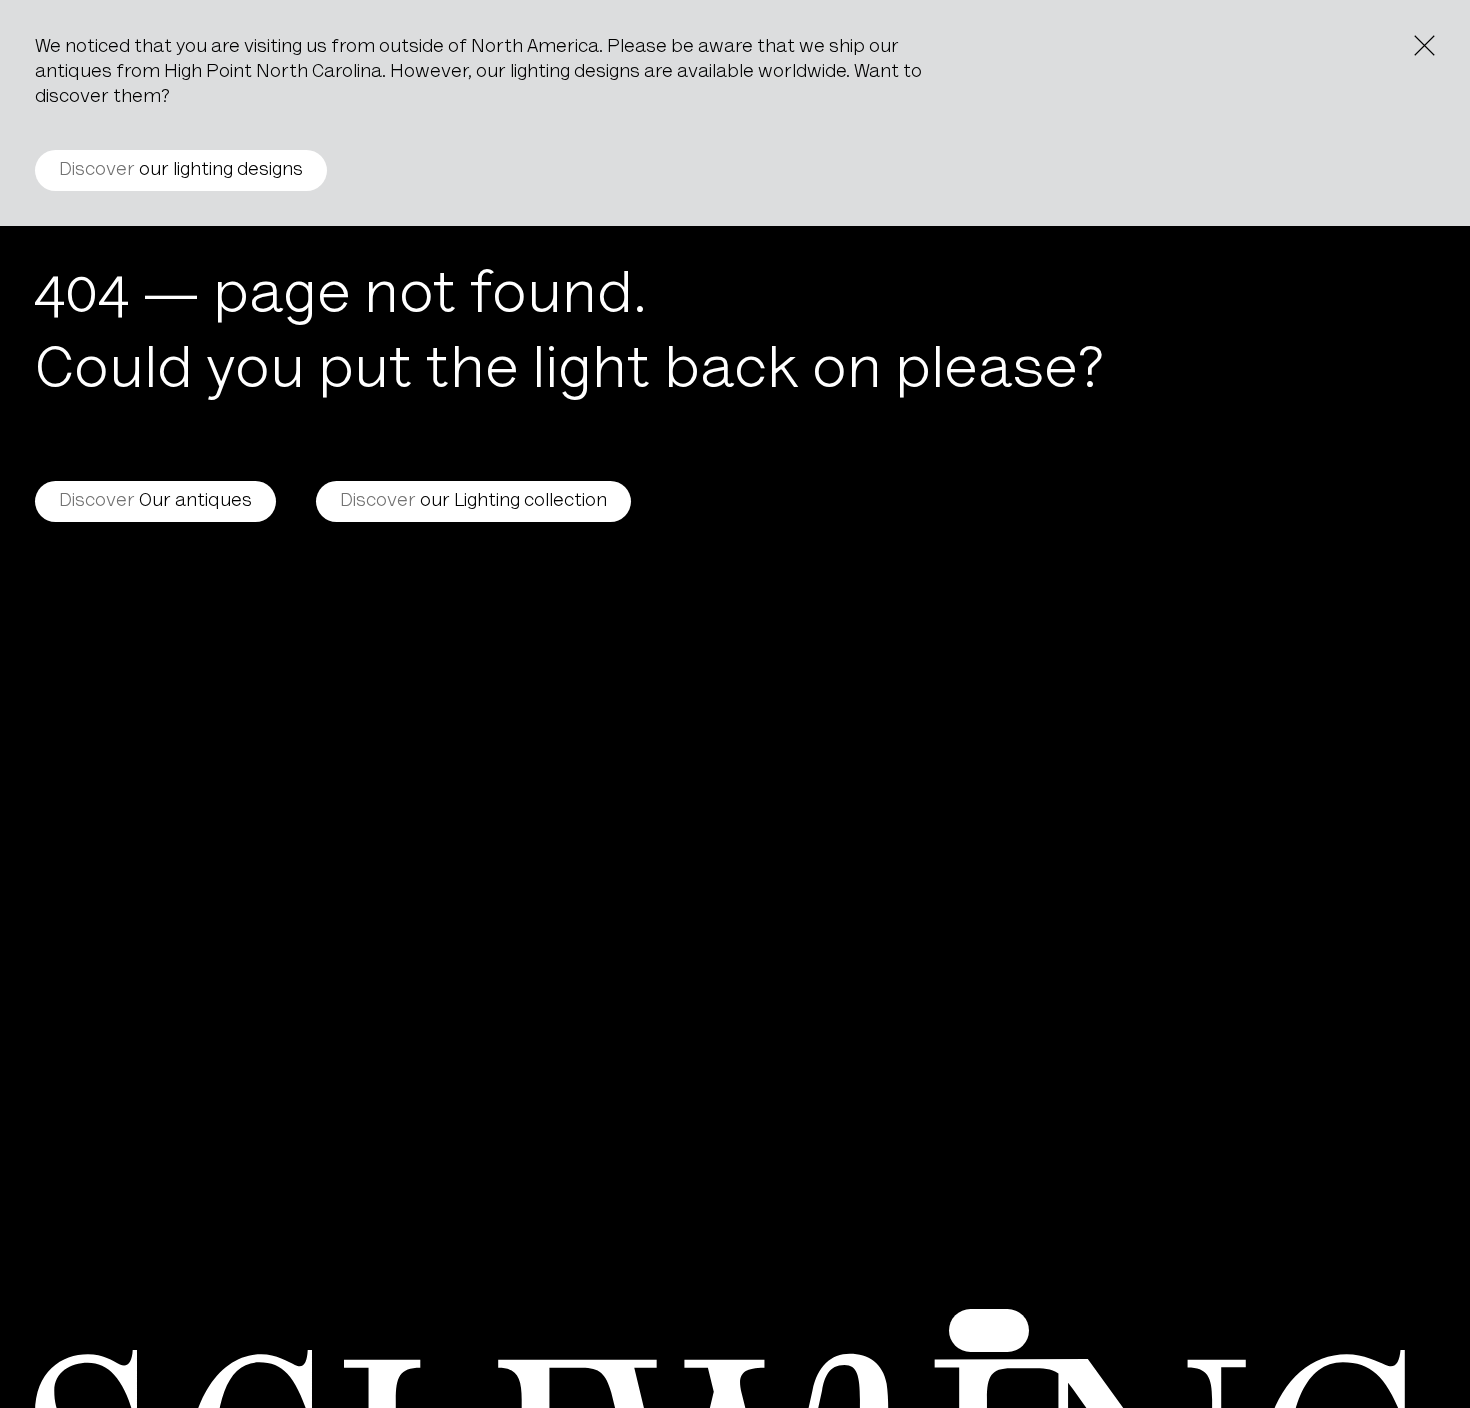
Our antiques (155, 501)
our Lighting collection (473, 501)
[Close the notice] (1424, 45)
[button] (989, 1330)
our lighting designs (181, 170)
